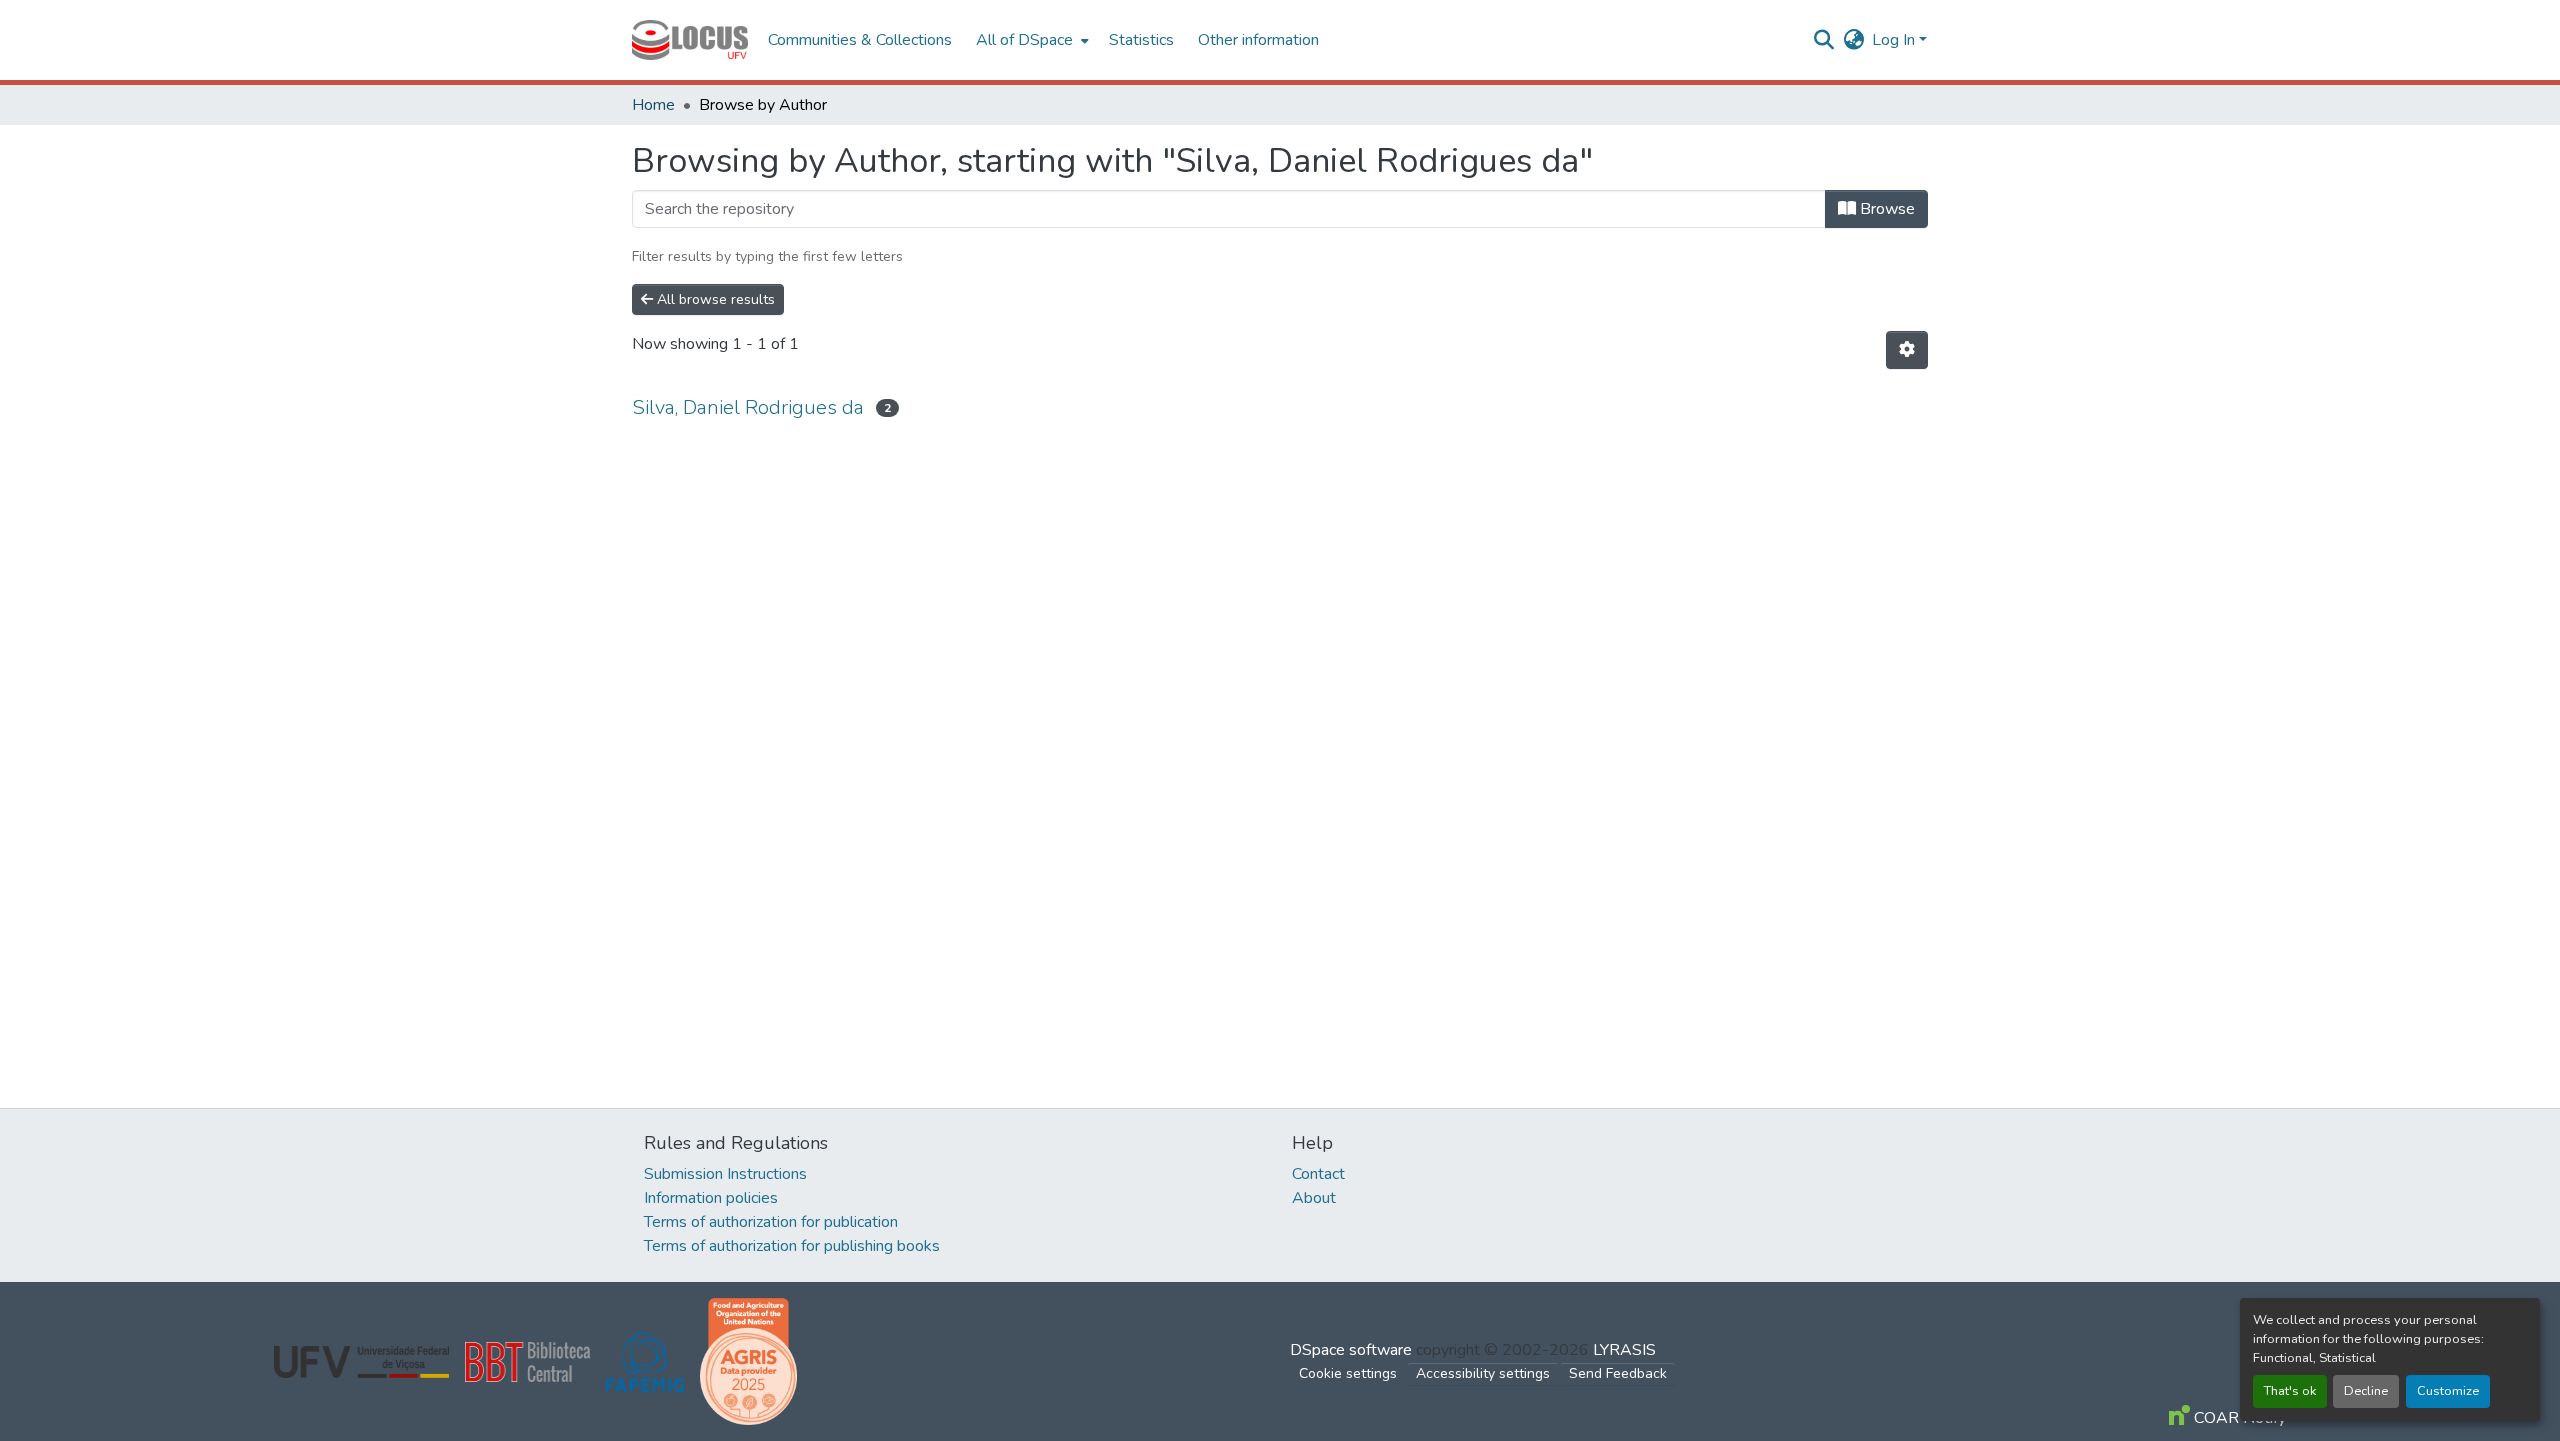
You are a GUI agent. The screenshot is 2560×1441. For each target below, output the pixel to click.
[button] (690, 40)
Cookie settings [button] (1348, 1373)
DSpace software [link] (1351, 1350)
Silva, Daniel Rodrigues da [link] (748, 407)
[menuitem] (1030, 40)
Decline (2366, 1391)
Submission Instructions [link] (725, 1174)
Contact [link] (1318, 1174)
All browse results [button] (714, 299)
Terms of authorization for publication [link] (771, 1222)
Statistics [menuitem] (1141, 40)
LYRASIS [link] (1624, 1350)
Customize (2448, 1391)
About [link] (1314, 1198)
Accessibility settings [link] (1483, 1373)
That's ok (2290, 1391)
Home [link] (653, 105)
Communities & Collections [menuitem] (860, 40)
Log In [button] (1895, 40)
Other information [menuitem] (1258, 40)
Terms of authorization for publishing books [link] (792, 1246)
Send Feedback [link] (1618, 1373)
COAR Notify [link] (2238, 1418)
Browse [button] (1885, 209)
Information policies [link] (711, 1198)
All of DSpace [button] (1024, 40)
